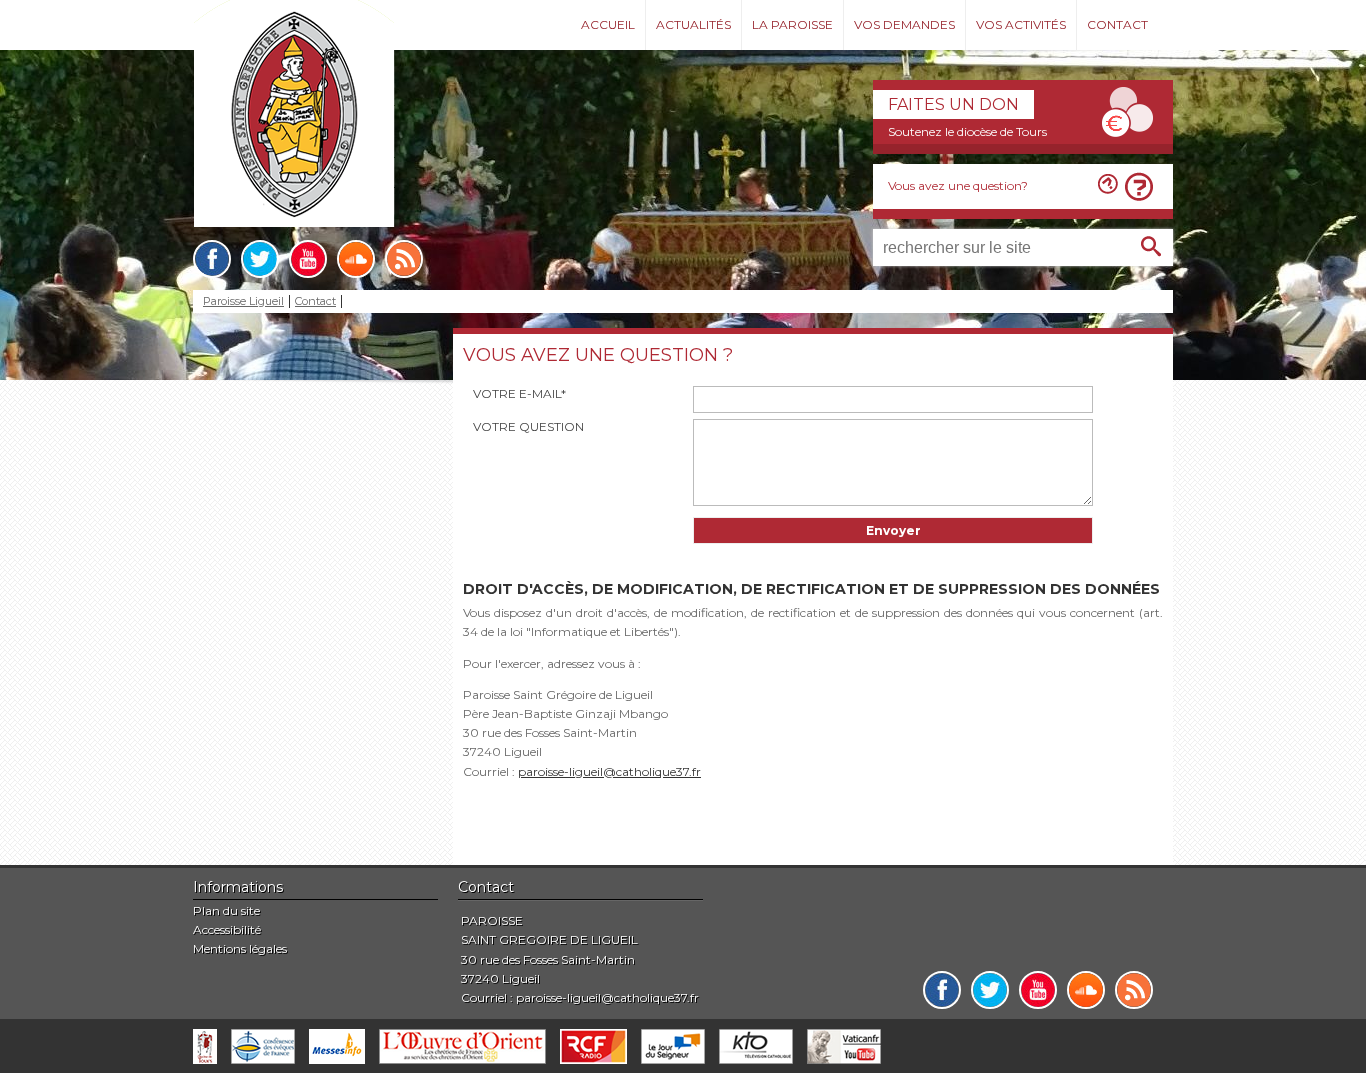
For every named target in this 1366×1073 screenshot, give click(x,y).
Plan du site (226, 910)
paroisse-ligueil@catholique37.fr (609, 771)
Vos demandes (904, 24)
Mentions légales (240, 948)
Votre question (528, 426)
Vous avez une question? (958, 185)
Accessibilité (227, 929)
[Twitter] (260, 259)
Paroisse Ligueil (243, 301)
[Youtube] (308, 259)
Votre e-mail (519, 393)
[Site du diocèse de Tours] (205, 1046)
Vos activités (1021, 24)
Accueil (608, 24)
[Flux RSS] (404, 259)
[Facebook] (212, 259)
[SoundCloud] (356, 259)
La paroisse (792, 24)
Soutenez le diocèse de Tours (967, 131)
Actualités (693, 24)
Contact (1117, 24)
